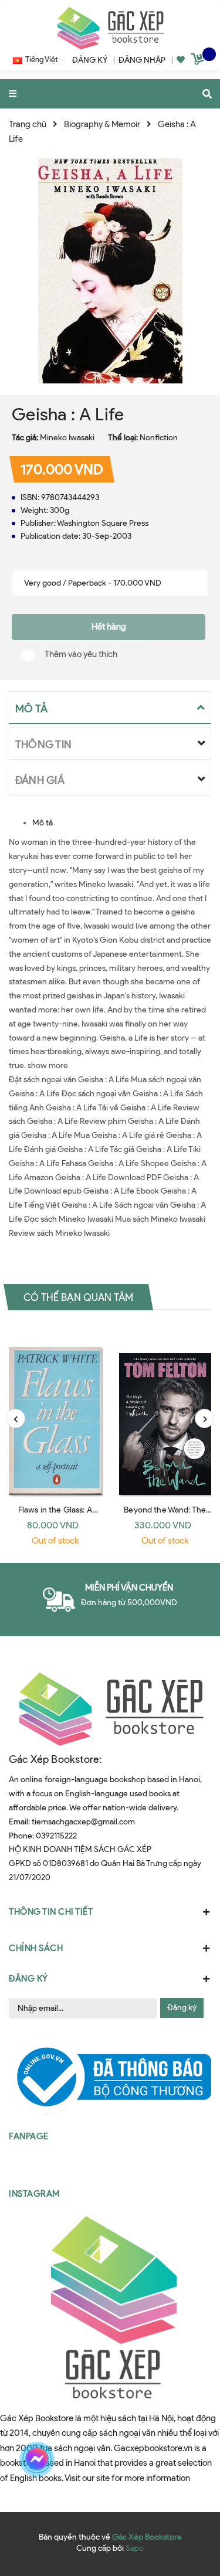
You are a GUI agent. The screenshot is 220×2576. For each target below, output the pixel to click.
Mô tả (43, 823)
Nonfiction (159, 438)
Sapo (135, 2548)
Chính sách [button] (36, 1948)
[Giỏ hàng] (199, 61)
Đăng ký (182, 2008)
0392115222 (56, 1836)
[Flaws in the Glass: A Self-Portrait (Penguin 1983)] (55, 1411)
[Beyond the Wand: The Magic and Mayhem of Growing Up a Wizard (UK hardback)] (165, 1411)
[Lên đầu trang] (190, 2459)
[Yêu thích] (181, 60)
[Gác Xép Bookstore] (110, 28)
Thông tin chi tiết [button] (51, 1912)
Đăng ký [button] (28, 1979)
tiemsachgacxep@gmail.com (83, 1822)
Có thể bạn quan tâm (78, 1297)
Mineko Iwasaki (67, 438)
